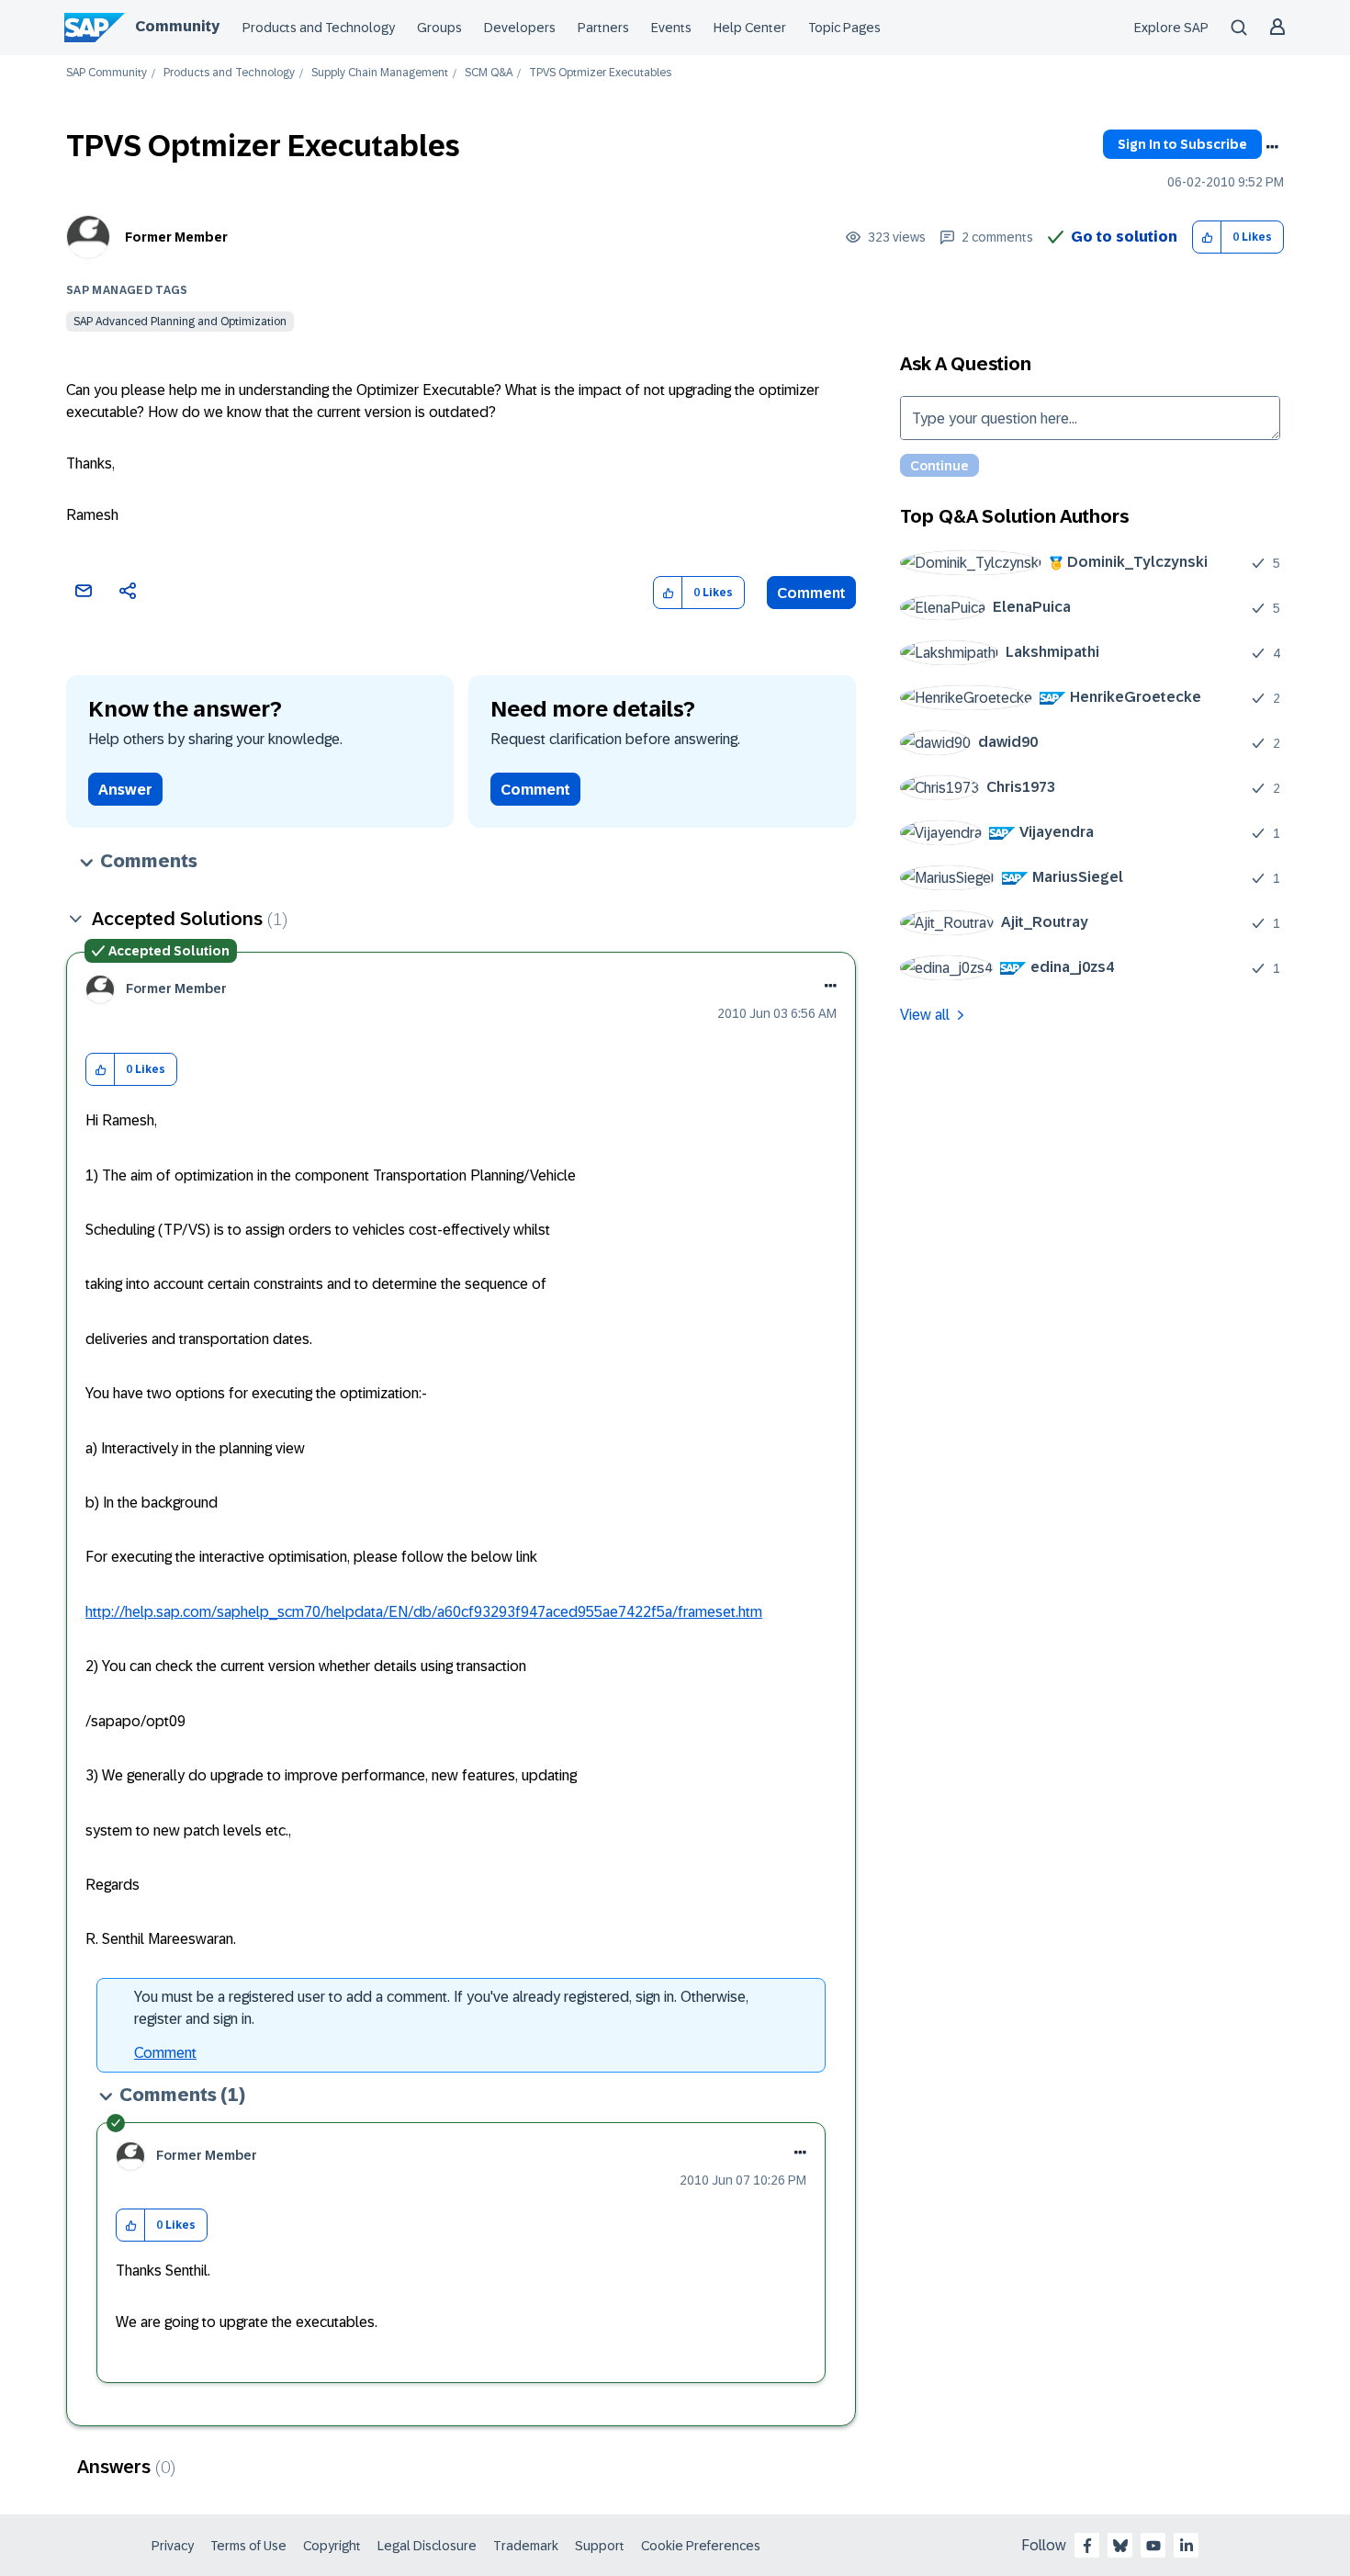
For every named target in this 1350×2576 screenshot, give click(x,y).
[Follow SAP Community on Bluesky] (1120, 2546)
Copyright (332, 2546)
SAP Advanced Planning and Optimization (180, 322)
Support (600, 2546)
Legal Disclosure (427, 2546)
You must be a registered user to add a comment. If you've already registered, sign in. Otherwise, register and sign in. (441, 2008)
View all (925, 1015)
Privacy (173, 2546)
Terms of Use (248, 2546)
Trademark (526, 2546)
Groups (439, 28)
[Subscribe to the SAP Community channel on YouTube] (1153, 2546)
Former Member (176, 237)
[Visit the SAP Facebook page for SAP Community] (1087, 2546)
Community (177, 26)
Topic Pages (844, 28)
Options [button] (1272, 147)
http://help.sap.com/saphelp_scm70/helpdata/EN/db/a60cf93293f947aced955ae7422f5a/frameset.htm (424, 1612)
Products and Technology (319, 28)
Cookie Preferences (701, 2546)
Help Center (750, 28)
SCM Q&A (489, 73)
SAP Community (107, 73)
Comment (811, 593)
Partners (603, 28)
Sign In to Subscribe (1182, 144)
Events (671, 28)
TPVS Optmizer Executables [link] (600, 73)
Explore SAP (1171, 28)
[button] (1207, 237)
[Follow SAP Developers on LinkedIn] (1187, 2546)
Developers (520, 28)
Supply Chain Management (380, 73)
